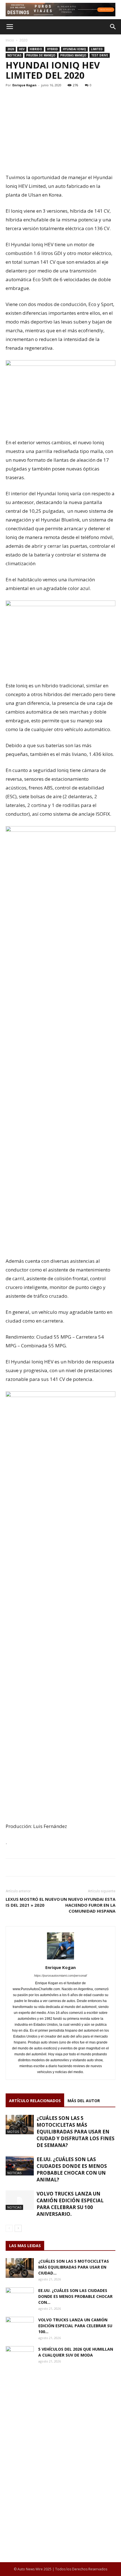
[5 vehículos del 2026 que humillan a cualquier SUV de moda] (20, 2356)
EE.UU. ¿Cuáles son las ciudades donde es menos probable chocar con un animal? (72, 2169)
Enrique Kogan (24, 85)
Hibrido (36, 49)
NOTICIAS (14, 55)
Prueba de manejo (41, 55)
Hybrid (52, 49)
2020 (23, 40)
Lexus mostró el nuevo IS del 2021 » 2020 (33, 1902)
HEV (22, 49)
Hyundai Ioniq (74, 49)
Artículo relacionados (35, 2101)
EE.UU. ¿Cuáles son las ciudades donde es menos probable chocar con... (75, 2296)
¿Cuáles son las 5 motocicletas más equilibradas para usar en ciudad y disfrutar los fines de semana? (76, 2132)
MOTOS (13, 2132)
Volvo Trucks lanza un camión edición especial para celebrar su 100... (75, 2326)
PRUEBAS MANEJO (73, 55)
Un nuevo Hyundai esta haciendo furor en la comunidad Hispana (88, 1905)
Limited (97, 49)
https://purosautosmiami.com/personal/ (60, 1976)
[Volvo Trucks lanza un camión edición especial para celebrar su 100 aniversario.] (20, 2200)
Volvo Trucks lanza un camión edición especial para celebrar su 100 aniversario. (70, 2204)
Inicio (10, 40)
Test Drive (100, 55)
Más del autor (84, 2101)
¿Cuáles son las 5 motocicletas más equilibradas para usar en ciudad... (74, 2267)
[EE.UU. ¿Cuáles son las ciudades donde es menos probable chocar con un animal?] (20, 2166)
